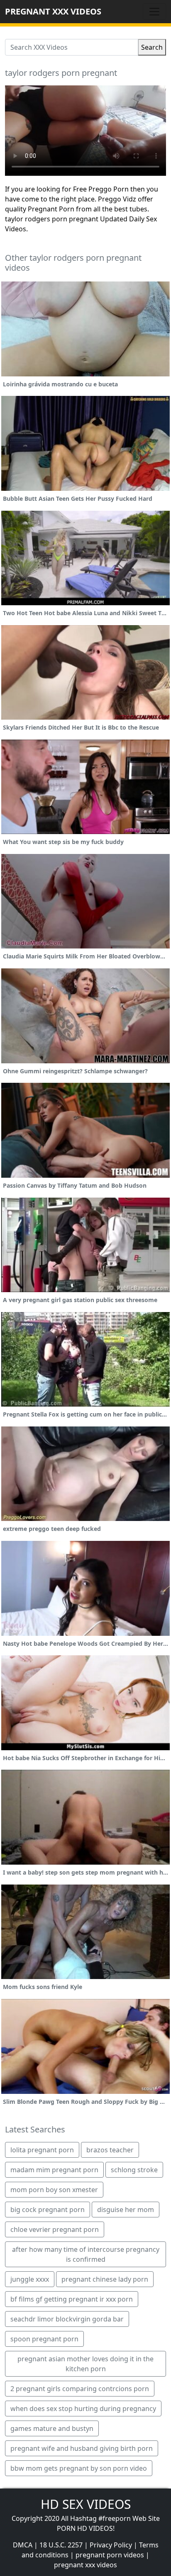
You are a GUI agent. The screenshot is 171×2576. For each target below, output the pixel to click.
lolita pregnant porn (42, 2150)
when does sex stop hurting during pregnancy (83, 2409)
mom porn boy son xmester (54, 2190)
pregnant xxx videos (85, 2565)
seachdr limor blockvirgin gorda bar (67, 2319)
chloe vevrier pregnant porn (55, 2229)
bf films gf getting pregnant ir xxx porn (72, 2299)
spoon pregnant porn (44, 2339)
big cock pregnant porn (48, 2210)
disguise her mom (126, 2210)
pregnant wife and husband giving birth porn (82, 2448)
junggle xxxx (30, 2279)
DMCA (23, 2545)
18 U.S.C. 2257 (61, 2545)
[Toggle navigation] (154, 12)
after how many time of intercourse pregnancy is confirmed (86, 2254)
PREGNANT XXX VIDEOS (53, 11)
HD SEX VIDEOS (86, 2504)
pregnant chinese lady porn (105, 2279)
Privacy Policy (111, 2545)
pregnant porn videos (110, 2555)
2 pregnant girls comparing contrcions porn (80, 2389)
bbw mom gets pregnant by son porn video (79, 2468)
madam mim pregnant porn (54, 2170)
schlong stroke (134, 2170)
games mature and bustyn (52, 2428)
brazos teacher (110, 2150)
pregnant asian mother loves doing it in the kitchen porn (85, 2364)
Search (152, 47)
